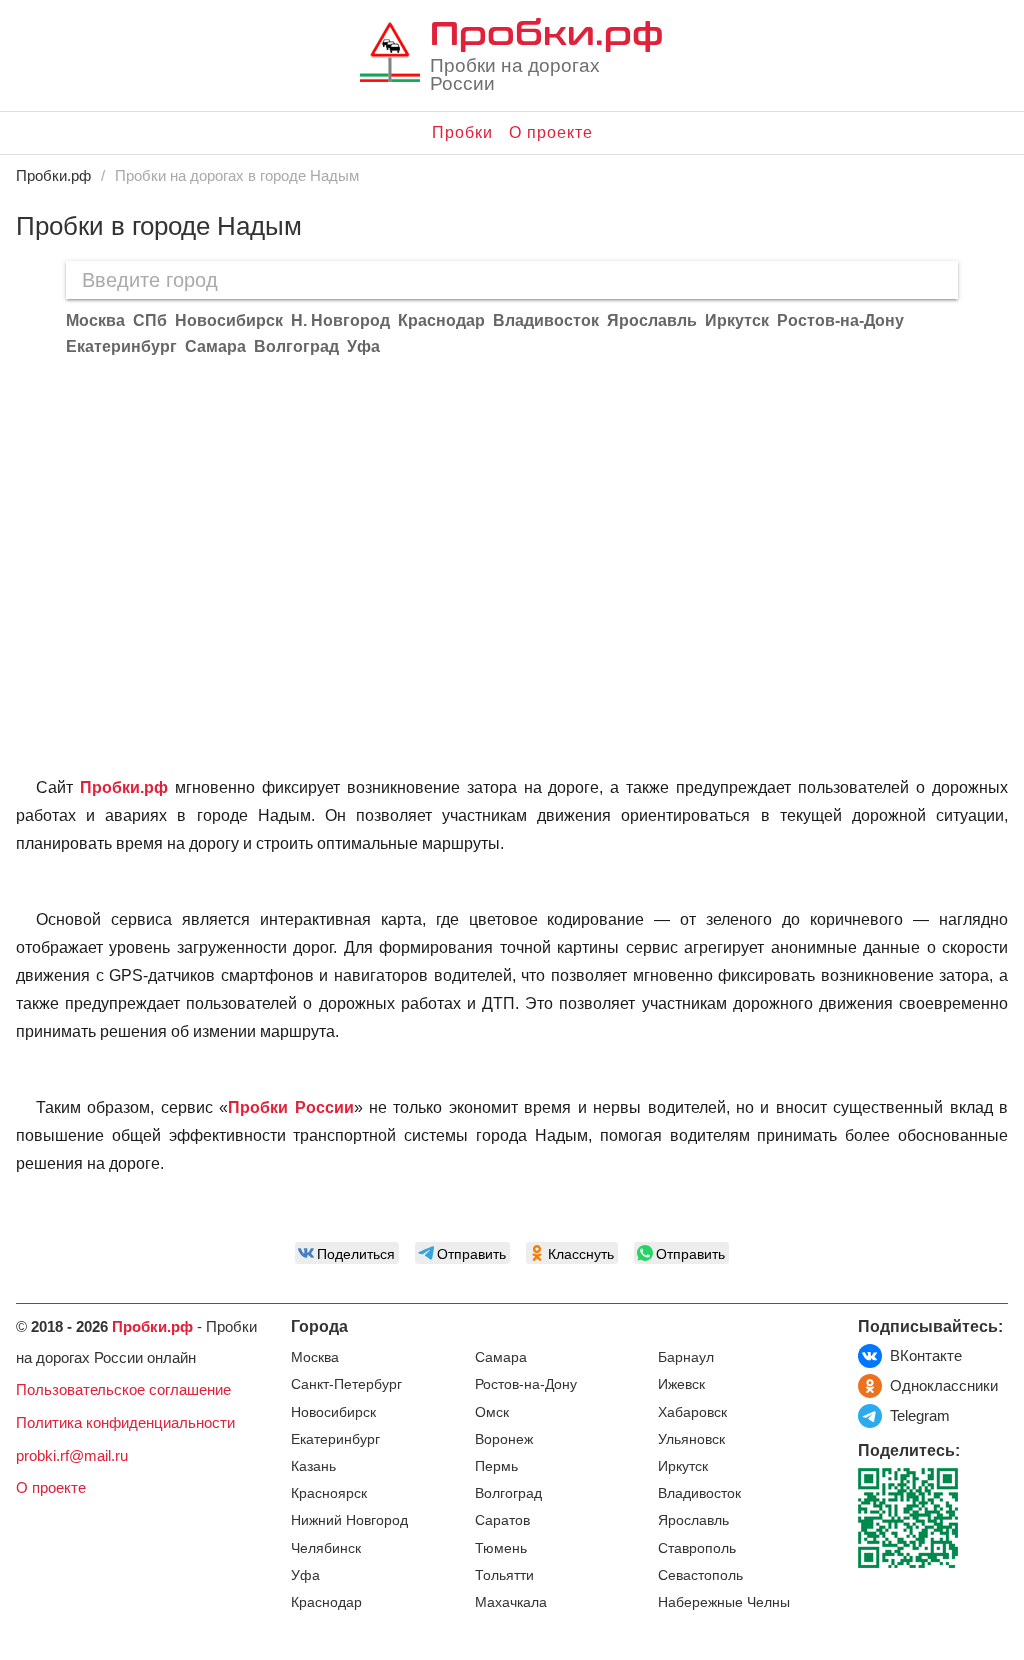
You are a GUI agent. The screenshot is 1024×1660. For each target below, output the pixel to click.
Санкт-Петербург (346, 1384)
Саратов (502, 1520)
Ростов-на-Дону (526, 1384)
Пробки (462, 132)
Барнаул (686, 1357)
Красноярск (329, 1493)
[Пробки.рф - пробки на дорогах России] (390, 57)
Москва (315, 1357)
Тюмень (501, 1548)
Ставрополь (697, 1548)
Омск (492, 1412)
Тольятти (504, 1575)
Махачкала (511, 1602)
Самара (501, 1357)
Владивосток (699, 1493)
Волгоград (508, 1493)
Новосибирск (333, 1412)
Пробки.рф (547, 31)
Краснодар (326, 1602)
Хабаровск (692, 1412)
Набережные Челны (724, 1602)
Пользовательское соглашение (123, 1389)
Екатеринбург (335, 1439)
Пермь (496, 1466)
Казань (313, 1466)
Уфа (305, 1575)
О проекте (551, 132)
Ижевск (681, 1384)
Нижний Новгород (349, 1520)
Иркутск (683, 1466)
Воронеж (504, 1439)
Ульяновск (691, 1439)
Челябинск (326, 1548)
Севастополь (700, 1575)
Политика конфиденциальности (125, 1422)
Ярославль (693, 1520)
